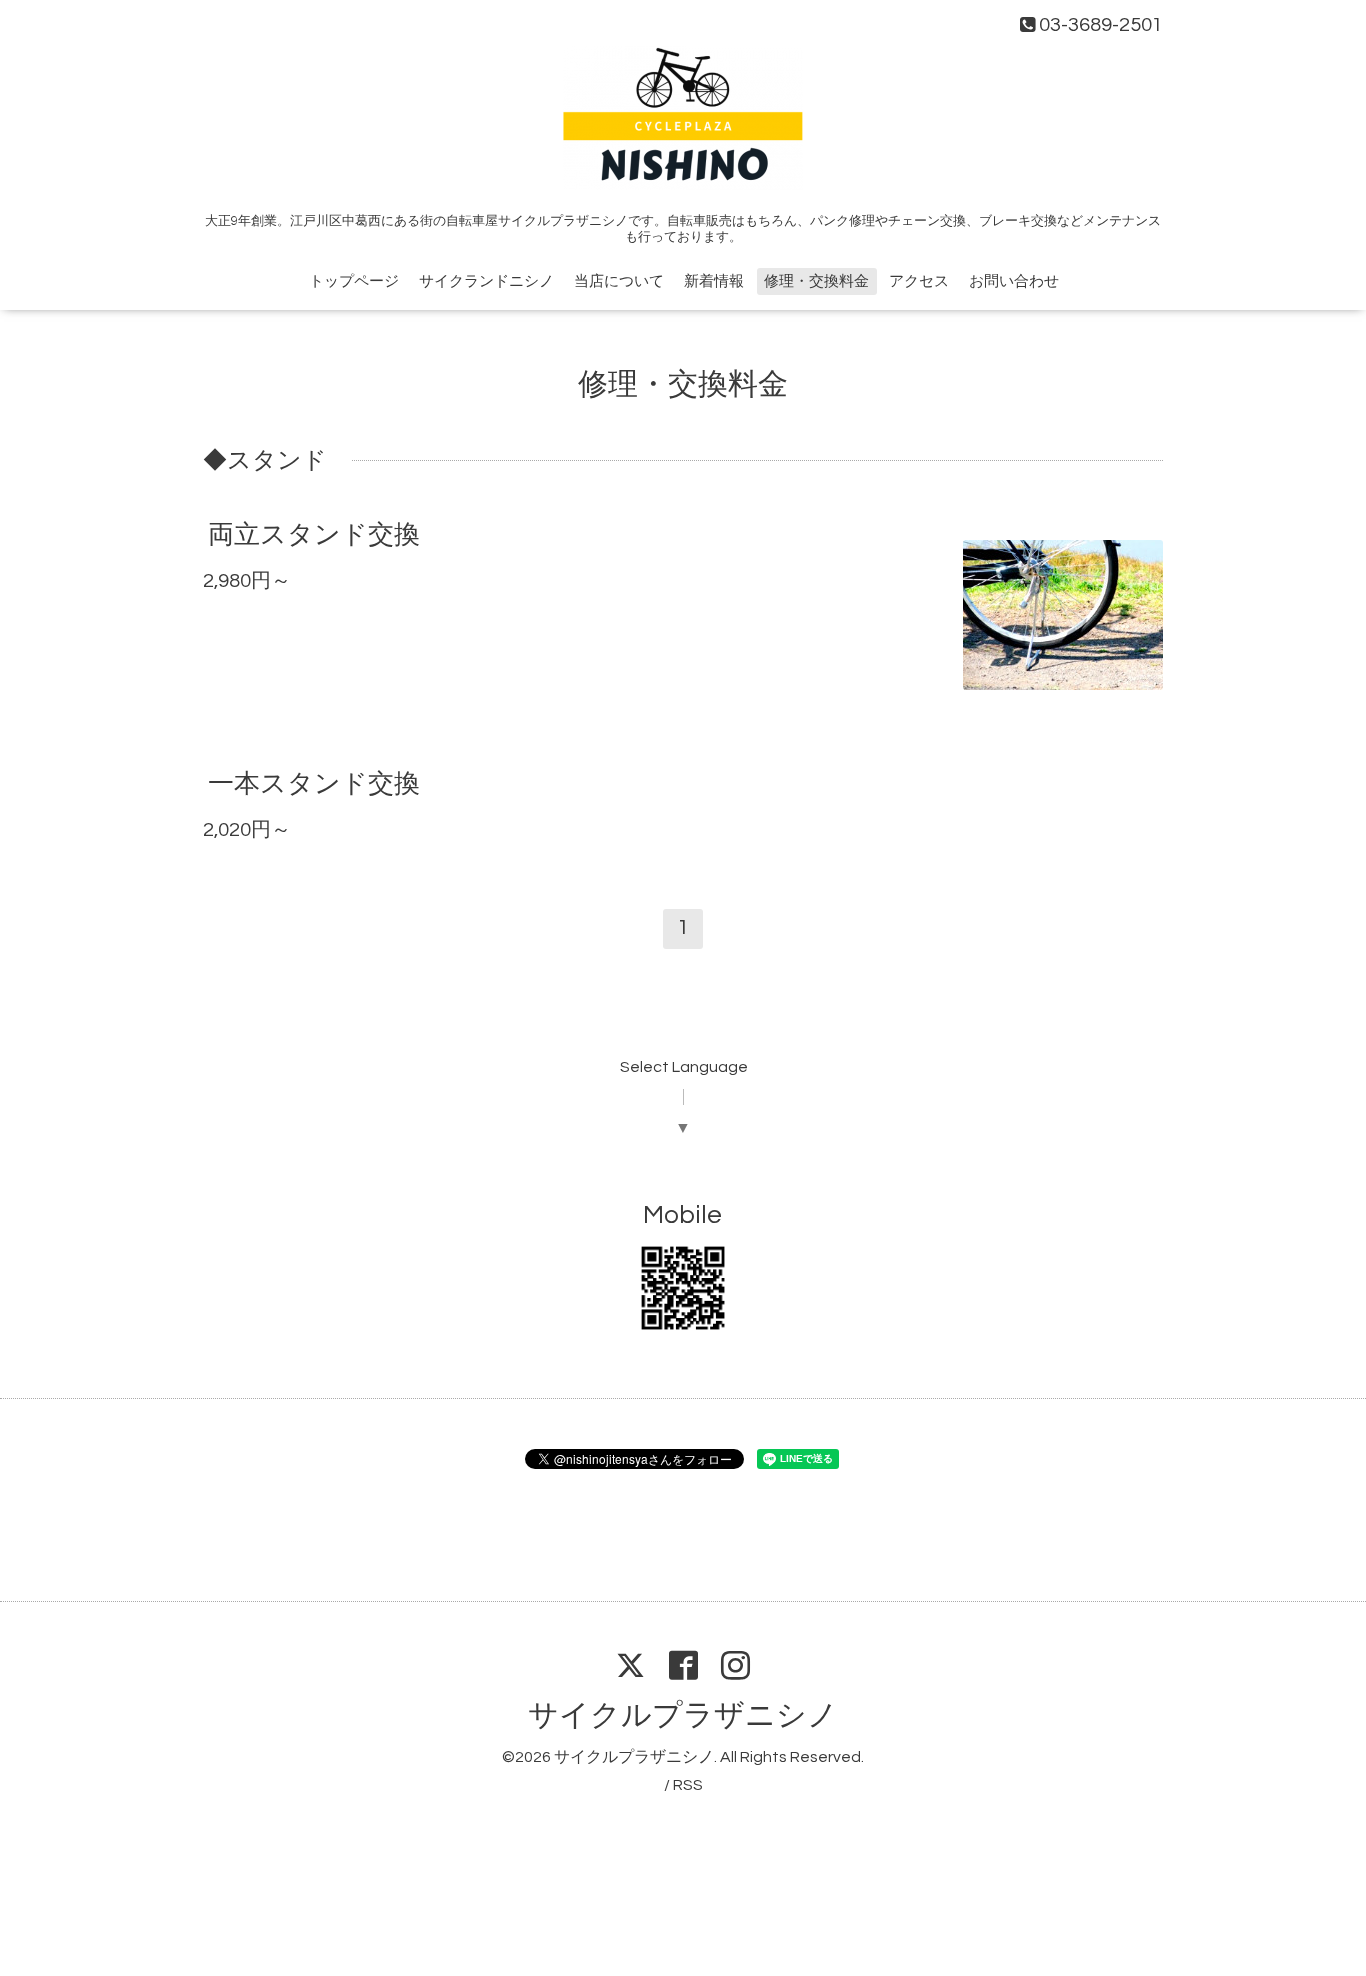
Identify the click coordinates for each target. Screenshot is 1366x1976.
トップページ (354, 281)
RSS (688, 1785)
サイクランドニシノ (486, 281)
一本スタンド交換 (314, 784)
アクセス (919, 281)
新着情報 (714, 281)
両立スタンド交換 (314, 535)
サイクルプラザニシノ (683, 1715)
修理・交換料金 (816, 281)
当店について (619, 281)
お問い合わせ (1014, 281)
